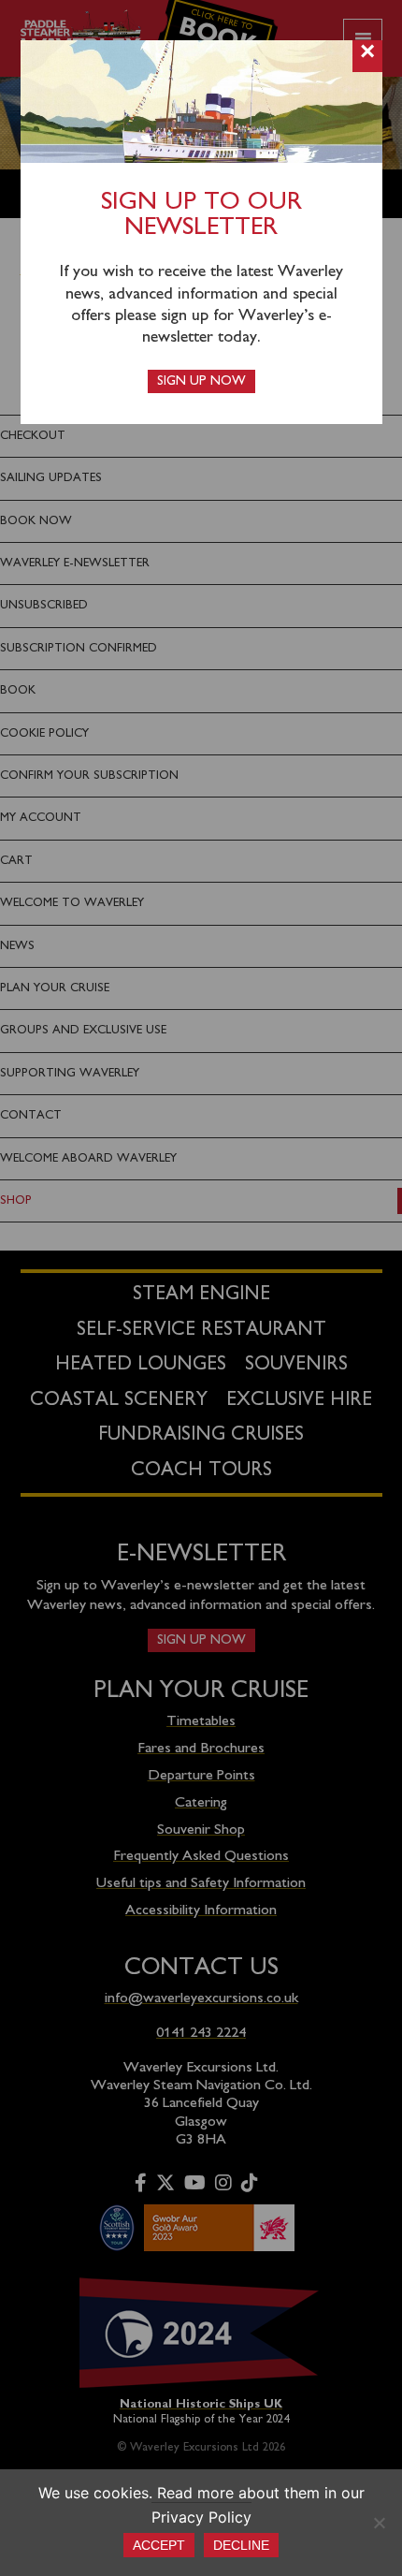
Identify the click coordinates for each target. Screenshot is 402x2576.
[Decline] (379, 2523)
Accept (159, 2545)
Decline (241, 2545)
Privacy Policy (201, 2517)
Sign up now (201, 381)
